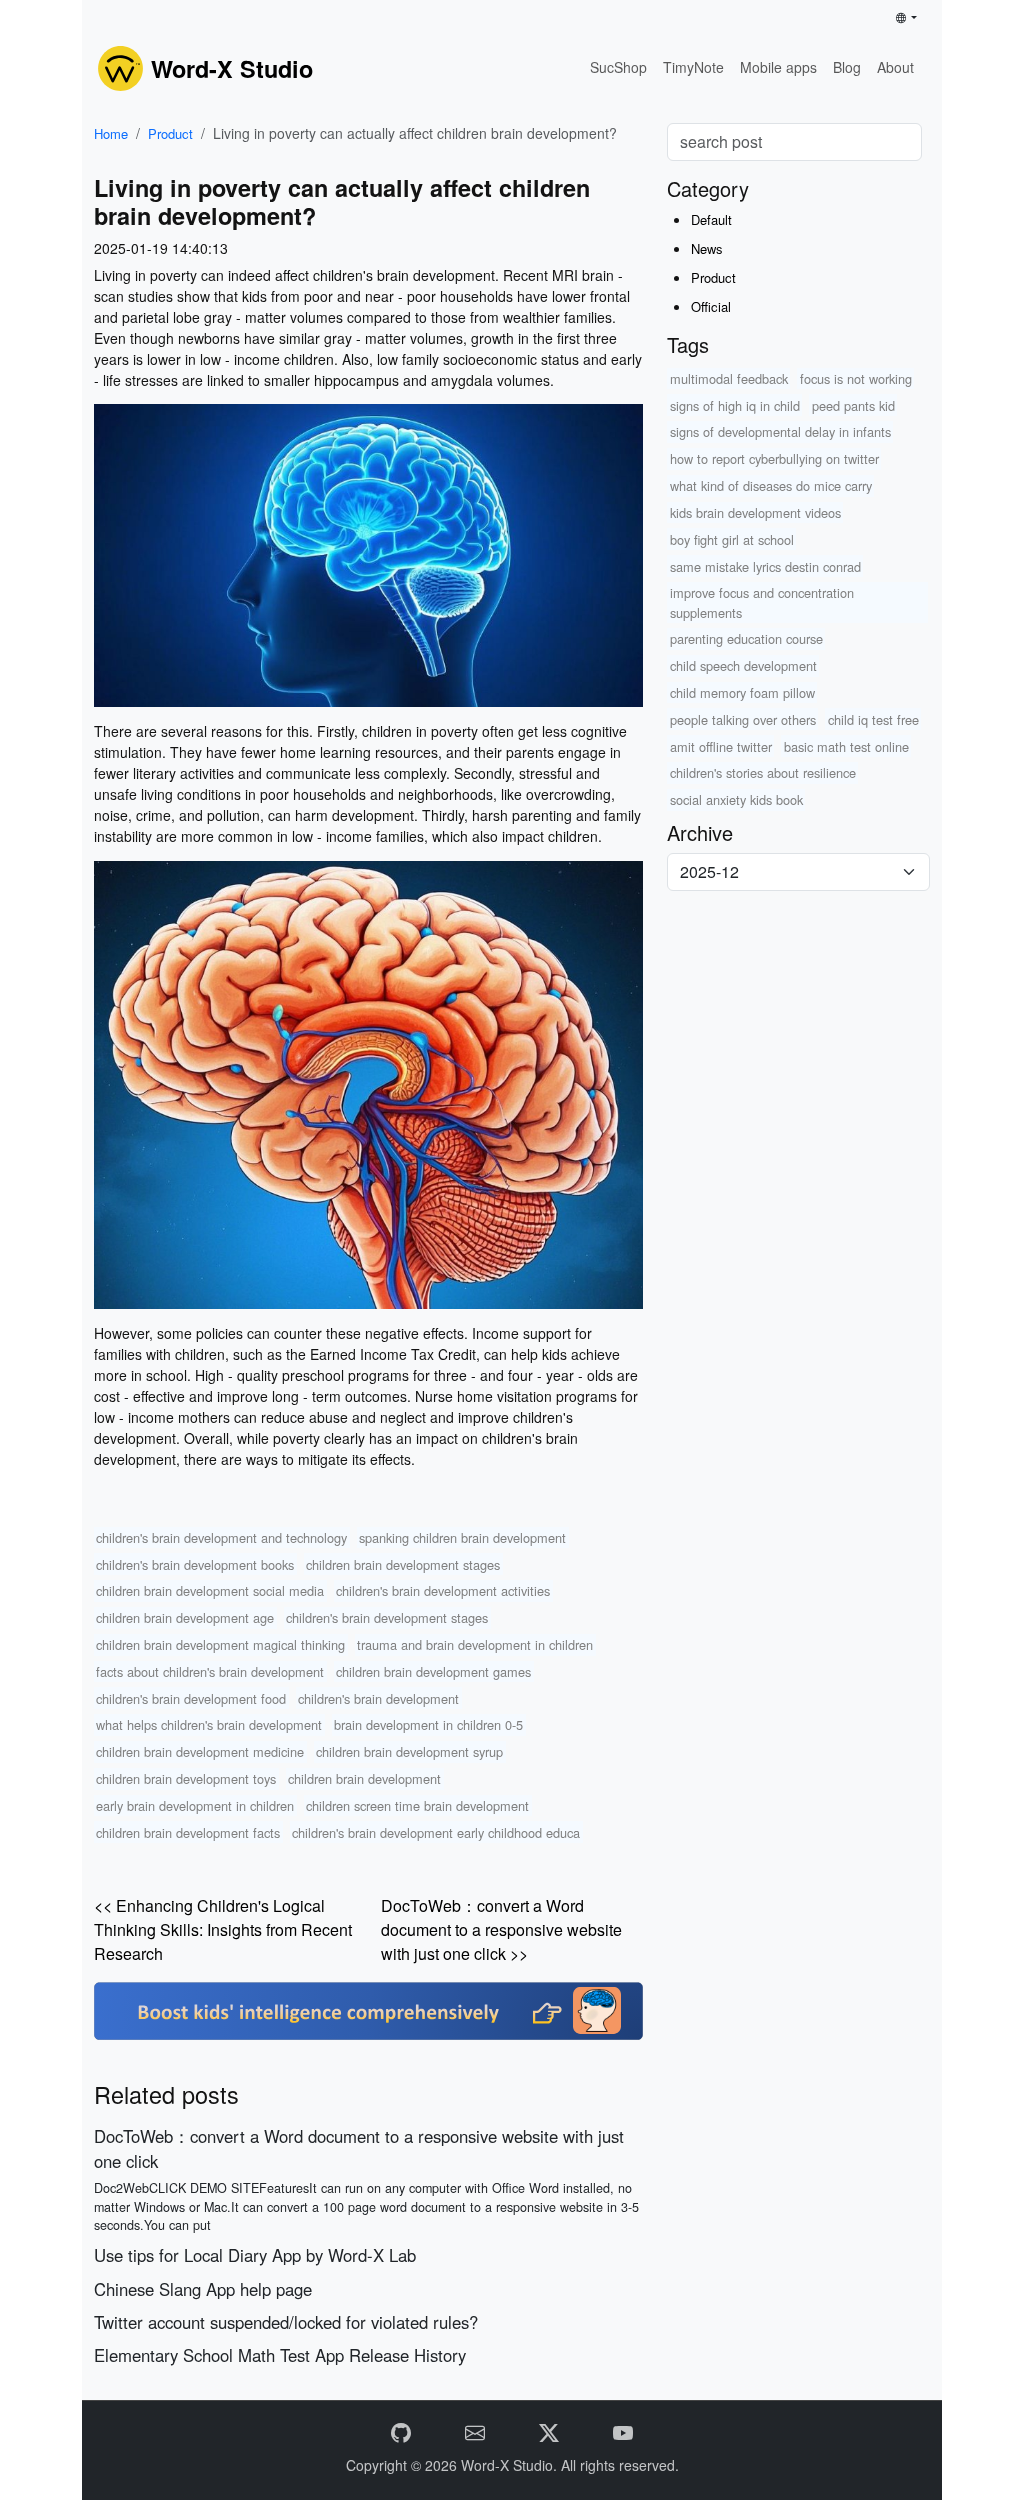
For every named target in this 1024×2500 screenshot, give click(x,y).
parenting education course (746, 638)
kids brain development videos (755, 512)
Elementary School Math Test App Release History (280, 2355)
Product (170, 133)
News (707, 248)
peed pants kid (853, 405)
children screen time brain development (417, 1805)
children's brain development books (195, 1564)
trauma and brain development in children (475, 1644)
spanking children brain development (462, 1537)
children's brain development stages (387, 1617)
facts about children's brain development (210, 1671)
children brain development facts (188, 1832)
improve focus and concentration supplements (762, 602)
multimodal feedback (729, 378)
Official (711, 306)
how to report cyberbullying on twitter (774, 458)
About (895, 67)
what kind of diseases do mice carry (771, 485)
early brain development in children (195, 1805)
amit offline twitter (721, 746)
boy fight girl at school (732, 539)
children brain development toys (186, 1778)
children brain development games (433, 1671)
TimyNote (693, 67)
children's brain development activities (443, 1590)
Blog (847, 67)
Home (111, 133)
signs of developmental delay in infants (780, 431)
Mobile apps (778, 67)
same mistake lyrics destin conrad (765, 566)
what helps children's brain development (209, 1724)
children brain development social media (210, 1590)
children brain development (364, 1778)
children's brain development (378, 1698)
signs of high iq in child (735, 405)
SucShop (618, 67)
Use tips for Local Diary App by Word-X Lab (255, 2255)
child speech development (743, 665)
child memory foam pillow (742, 692)
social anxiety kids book (736, 799)
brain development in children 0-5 (428, 1724)
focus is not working (856, 378)
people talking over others (743, 719)
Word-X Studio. (511, 2465)
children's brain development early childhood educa (436, 1832)
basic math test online (846, 746)
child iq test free (873, 719)
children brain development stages (403, 1564)
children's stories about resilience (763, 772)
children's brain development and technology (221, 1537)
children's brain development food (191, 1698)
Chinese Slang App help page (203, 2289)
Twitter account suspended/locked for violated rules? (286, 2322)
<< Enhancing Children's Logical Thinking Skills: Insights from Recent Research (223, 1929)
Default (711, 219)
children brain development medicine (200, 1751)
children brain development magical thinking (220, 1644)
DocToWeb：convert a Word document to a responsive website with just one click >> (501, 1929)
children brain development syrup (409, 1751)
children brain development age (185, 1617)
